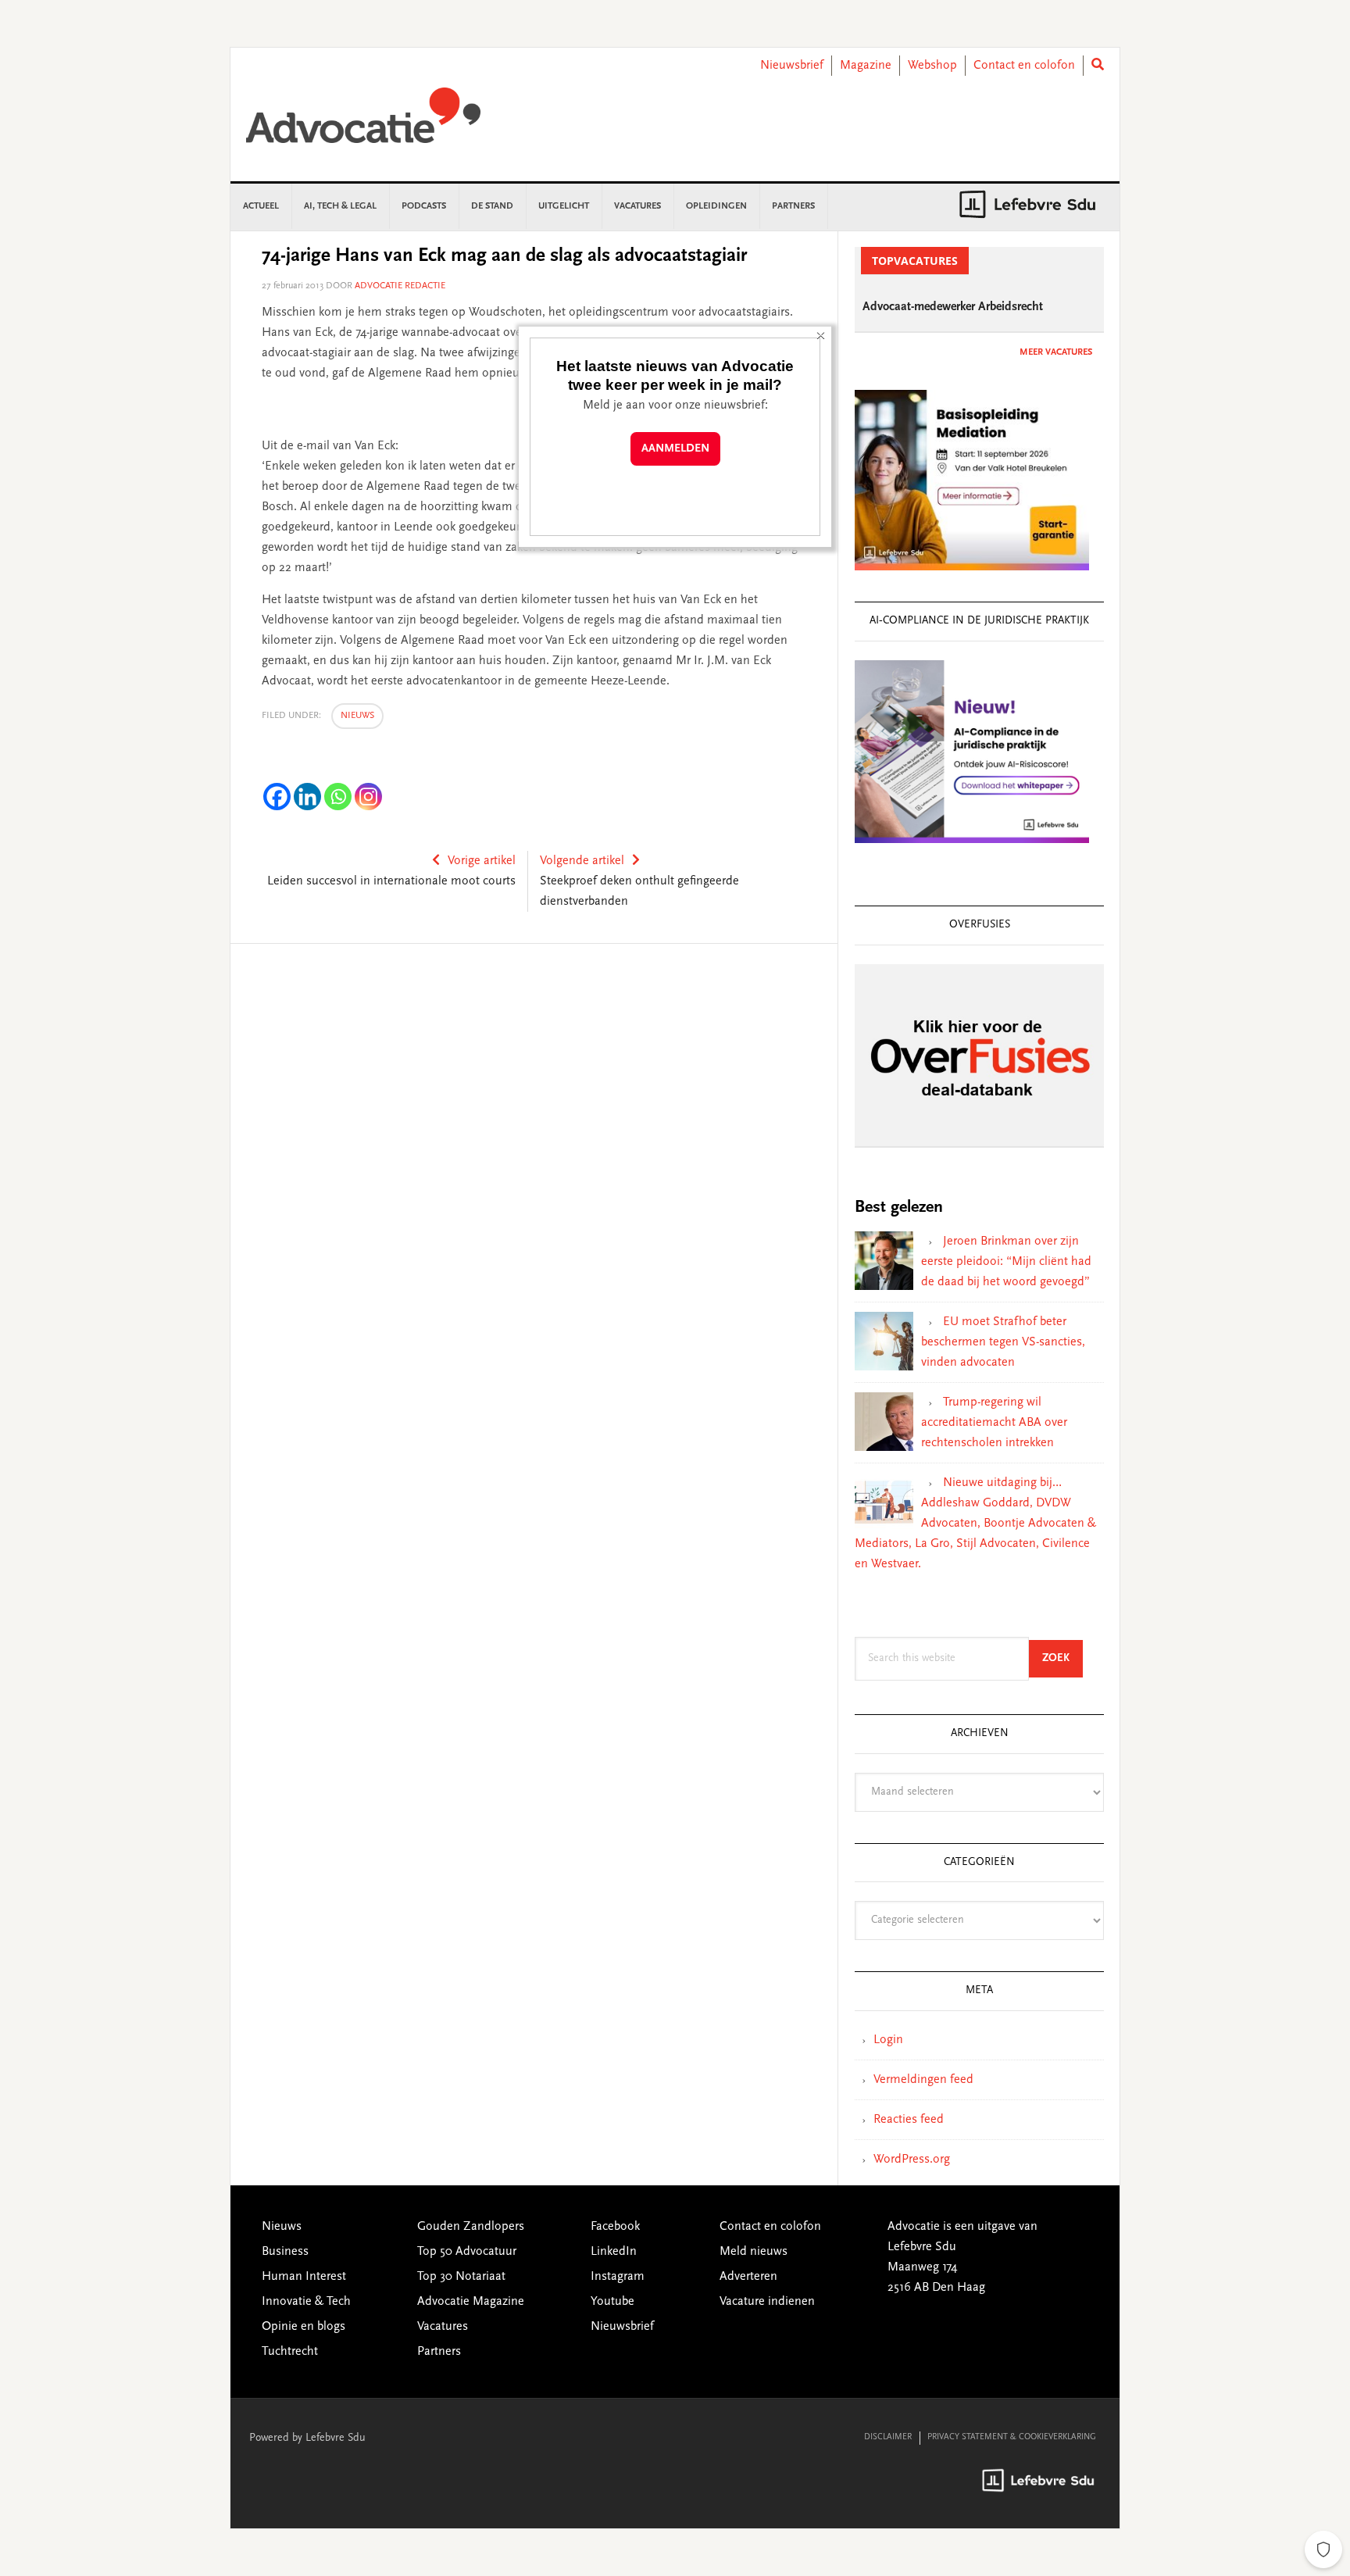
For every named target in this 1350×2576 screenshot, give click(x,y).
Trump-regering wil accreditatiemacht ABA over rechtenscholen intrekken (994, 1423)
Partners (439, 2352)
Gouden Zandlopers (471, 2227)
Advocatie (363, 123)
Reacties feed (909, 2120)
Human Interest (304, 2277)
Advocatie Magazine (471, 2302)
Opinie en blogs (304, 2327)
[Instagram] (368, 797)
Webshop (932, 66)
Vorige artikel (482, 861)
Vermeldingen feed (923, 2080)
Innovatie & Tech (306, 2302)
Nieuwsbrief (792, 66)
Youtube (612, 2302)
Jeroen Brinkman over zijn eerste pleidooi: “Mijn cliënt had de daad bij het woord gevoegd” (1006, 1262)
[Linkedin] (307, 797)
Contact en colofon (1024, 66)
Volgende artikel (582, 861)
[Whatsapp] (338, 797)
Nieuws (357, 716)
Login (888, 2040)
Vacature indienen (767, 2302)
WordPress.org (912, 2160)
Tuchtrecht (290, 2352)
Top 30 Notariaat (461, 2277)
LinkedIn (614, 2252)
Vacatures (443, 2327)
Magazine (866, 66)
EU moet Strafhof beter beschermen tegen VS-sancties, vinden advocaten (1003, 1342)
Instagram (618, 2277)
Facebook (615, 2227)
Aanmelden (675, 449)
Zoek (1062, 1658)
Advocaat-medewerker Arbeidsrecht (953, 307)
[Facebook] (277, 797)
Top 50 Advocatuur (467, 2252)
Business (285, 2252)
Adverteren (748, 2277)
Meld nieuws (754, 2252)
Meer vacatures (1056, 352)
